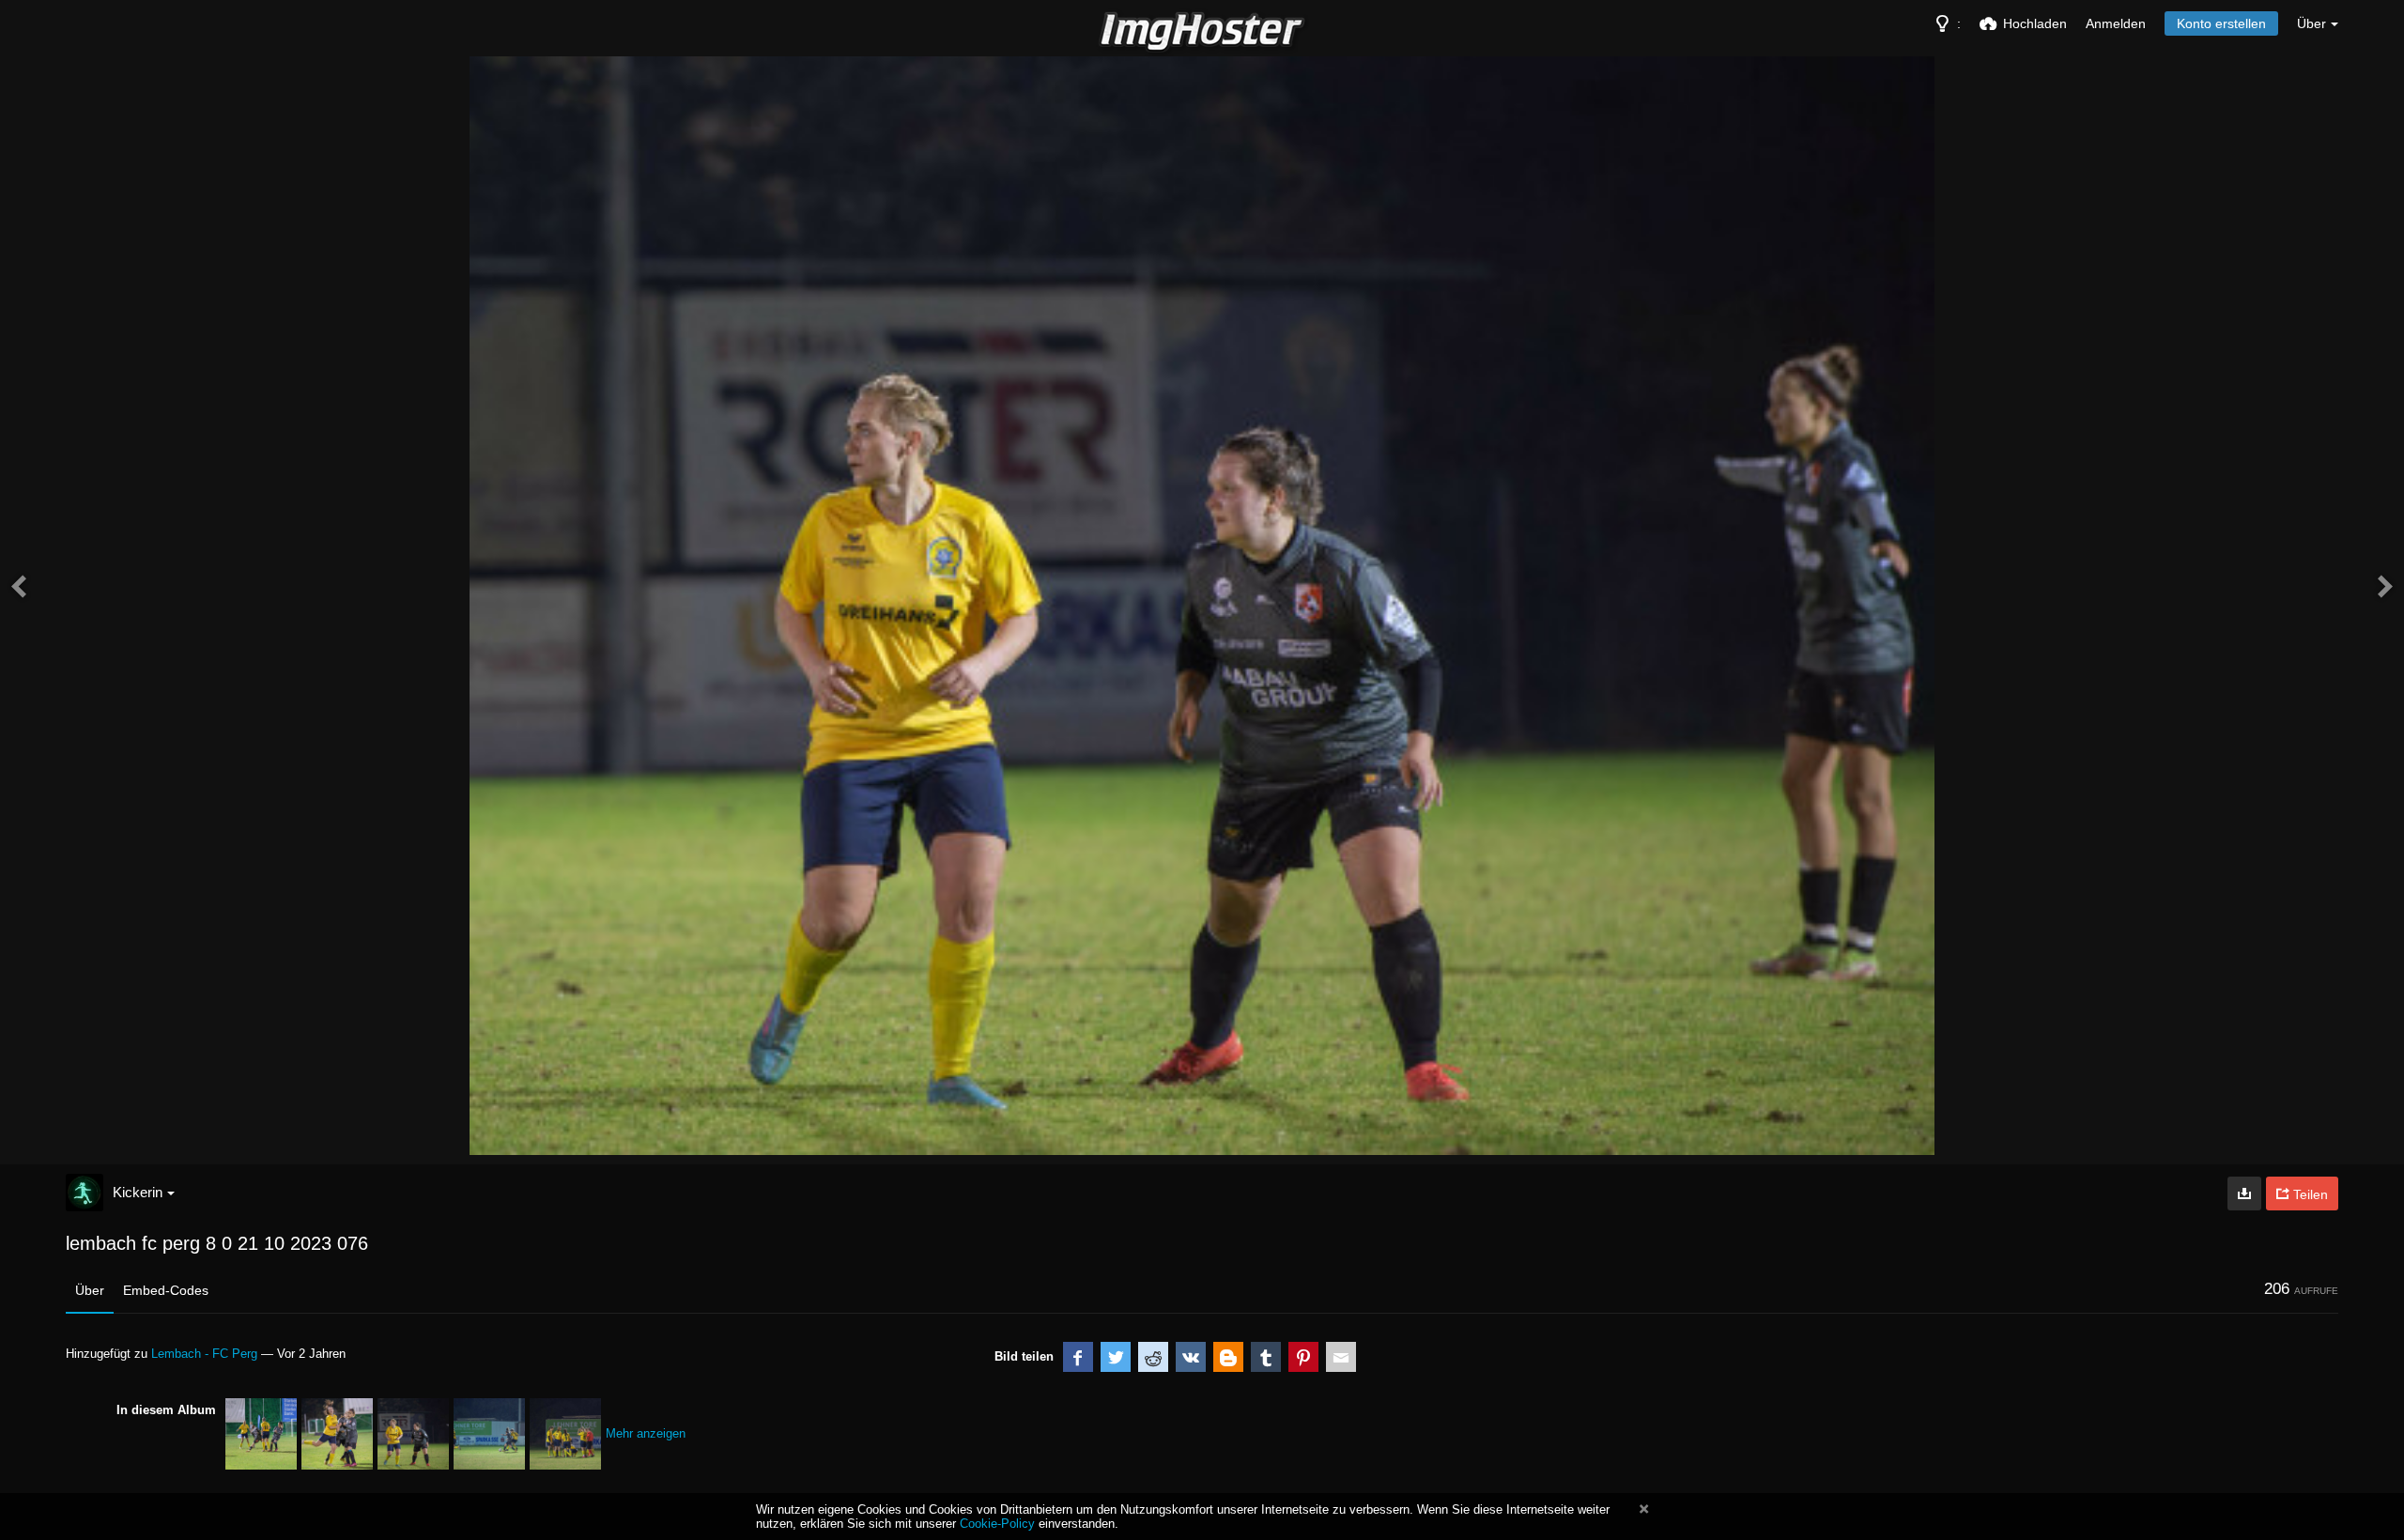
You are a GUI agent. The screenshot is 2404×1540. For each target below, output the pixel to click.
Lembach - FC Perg (204, 1354)
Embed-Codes (166, 1290)
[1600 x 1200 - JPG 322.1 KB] (2244, 1193)
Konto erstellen (2221, 23)
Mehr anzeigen (646, 1433)
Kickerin (138, 1192)
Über (90, 1290)
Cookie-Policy (997, 1524)
